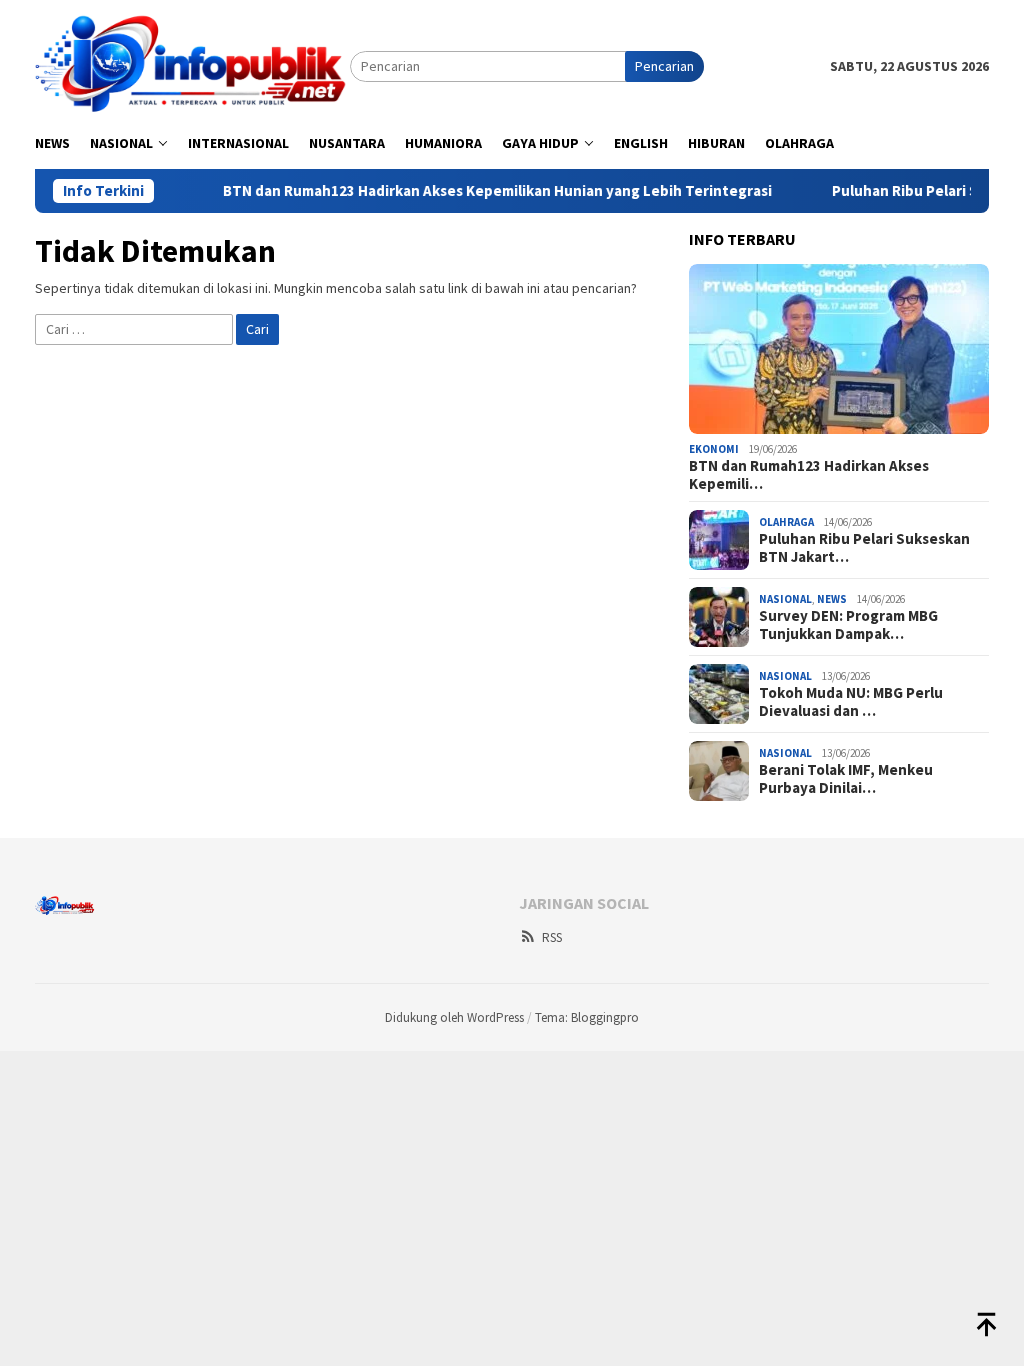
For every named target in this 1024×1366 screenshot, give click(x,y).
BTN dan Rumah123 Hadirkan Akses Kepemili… (809, 475)
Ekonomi (714, 449)
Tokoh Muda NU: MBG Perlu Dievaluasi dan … (851, 702)
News (832, 599)
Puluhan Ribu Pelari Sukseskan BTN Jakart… (864, 548)
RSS (552, 937)
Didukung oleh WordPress (454, 1017)
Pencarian (664, 66)
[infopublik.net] (192, 65)
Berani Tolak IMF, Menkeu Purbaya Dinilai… (846, 779)
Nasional (785, 599)
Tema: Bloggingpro (587, 1017)
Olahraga (786, 522)
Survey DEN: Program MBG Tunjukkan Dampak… (848, 625)
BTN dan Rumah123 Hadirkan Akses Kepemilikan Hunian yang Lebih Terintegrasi (470, 191)
